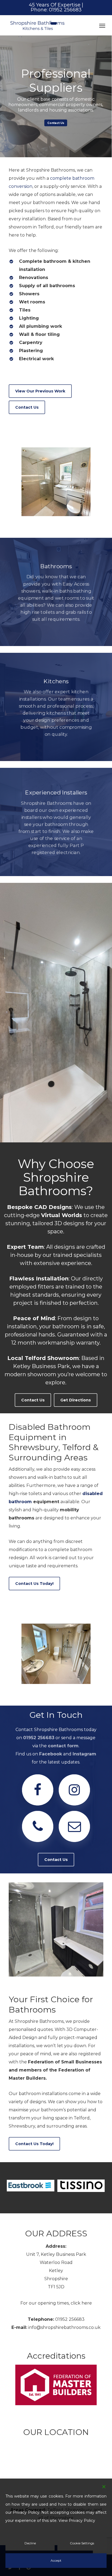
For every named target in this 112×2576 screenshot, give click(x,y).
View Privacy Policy (77, 2521)
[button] (102, 25)
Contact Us (56, 123)
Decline (30, 2543)
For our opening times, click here (56, 2303)
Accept (56, 2560)
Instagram (84, 1754)
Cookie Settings (82, 2543)
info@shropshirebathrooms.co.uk (64, 2327)
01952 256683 (39, 1738)
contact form (63, 1746)
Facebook (51, 1754)
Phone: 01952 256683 (56, 10)
